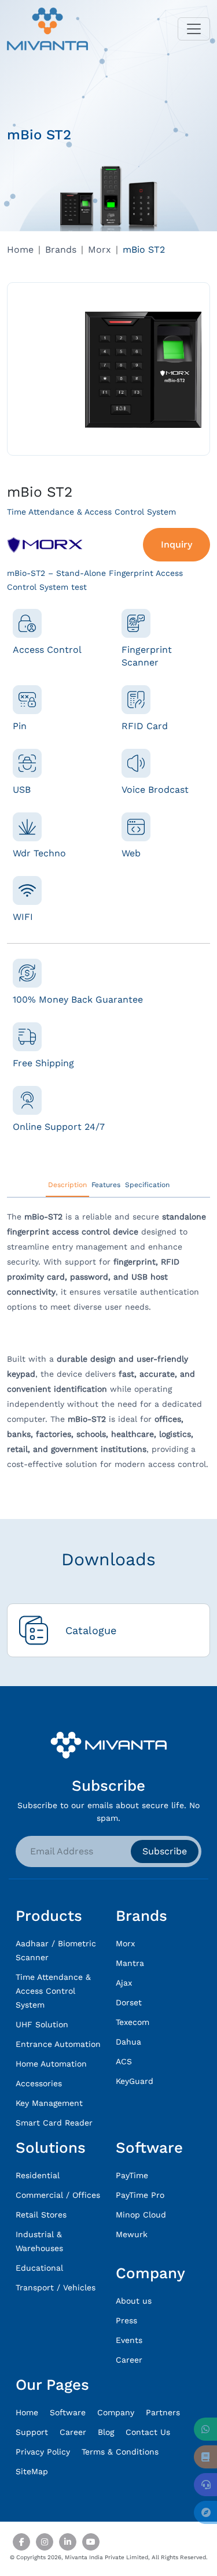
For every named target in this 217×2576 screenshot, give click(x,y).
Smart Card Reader (54, 2123)
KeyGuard (135, 2081)
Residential (38, 2175)
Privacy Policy (43, 2452)
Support (32, 2432)
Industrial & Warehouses (39, 2241)
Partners (163, 2412)
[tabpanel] (108, 1345)
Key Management (49, 2103)
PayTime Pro (140, 2195)
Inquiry (176, 544)
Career (129, 2360)
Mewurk (132, 2234)
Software (68, 2412)
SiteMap (32, 2471)
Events (129, 2340)
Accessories (39, 2083)
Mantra (130, 1963)
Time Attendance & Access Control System (53, 1991)
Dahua (128, 2042)
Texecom (133, 2022)
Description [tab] (67, 1185)
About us (134, 2301)
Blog (106, 2432)
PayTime (132, 2175)
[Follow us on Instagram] (45, 2542)
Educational (39, 2268)
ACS (124, 2061)
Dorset (129, 2002)
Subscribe (165, 1851)
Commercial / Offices (58, 2195)
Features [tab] (106, 1185)
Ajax (124, 1983)
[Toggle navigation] (194, 29)
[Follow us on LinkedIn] (68, 2542)
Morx (100, 250)
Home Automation (51, 2064)
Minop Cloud (141, 2215)
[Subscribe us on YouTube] (91, 2542)
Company (116, 2412)
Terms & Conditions (120, 2452)
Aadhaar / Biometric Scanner (56, 1950)
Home (20, 250)
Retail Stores (41, 2215)
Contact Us (148, 2432)
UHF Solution (42, 2024)
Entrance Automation (58, 2044)
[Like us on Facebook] (21, 2542)
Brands (61, 250)
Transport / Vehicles (56, 2287)
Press (126, 2320)
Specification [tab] (147, 1185)
